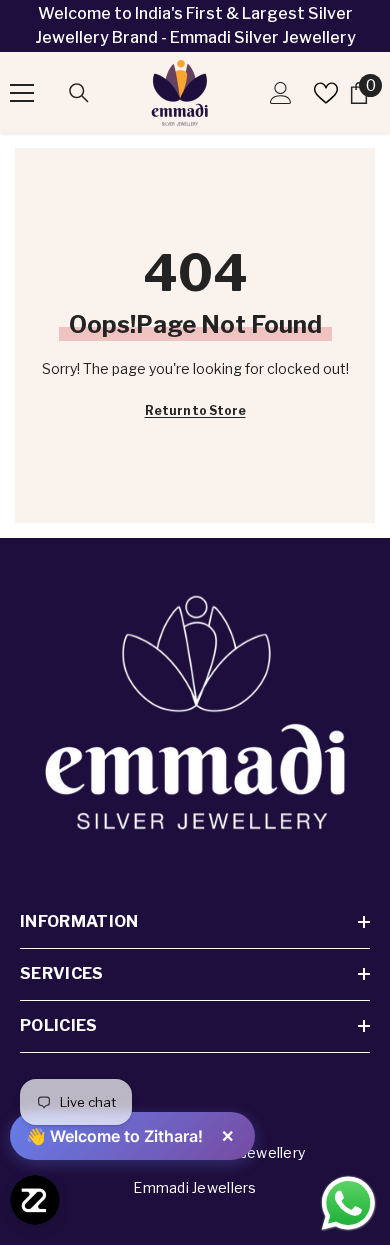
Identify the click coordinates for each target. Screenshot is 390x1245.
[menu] (22, 93)
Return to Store (195, 410)
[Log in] (281, 93)
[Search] (79, 93)
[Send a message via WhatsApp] (348, 1203)
